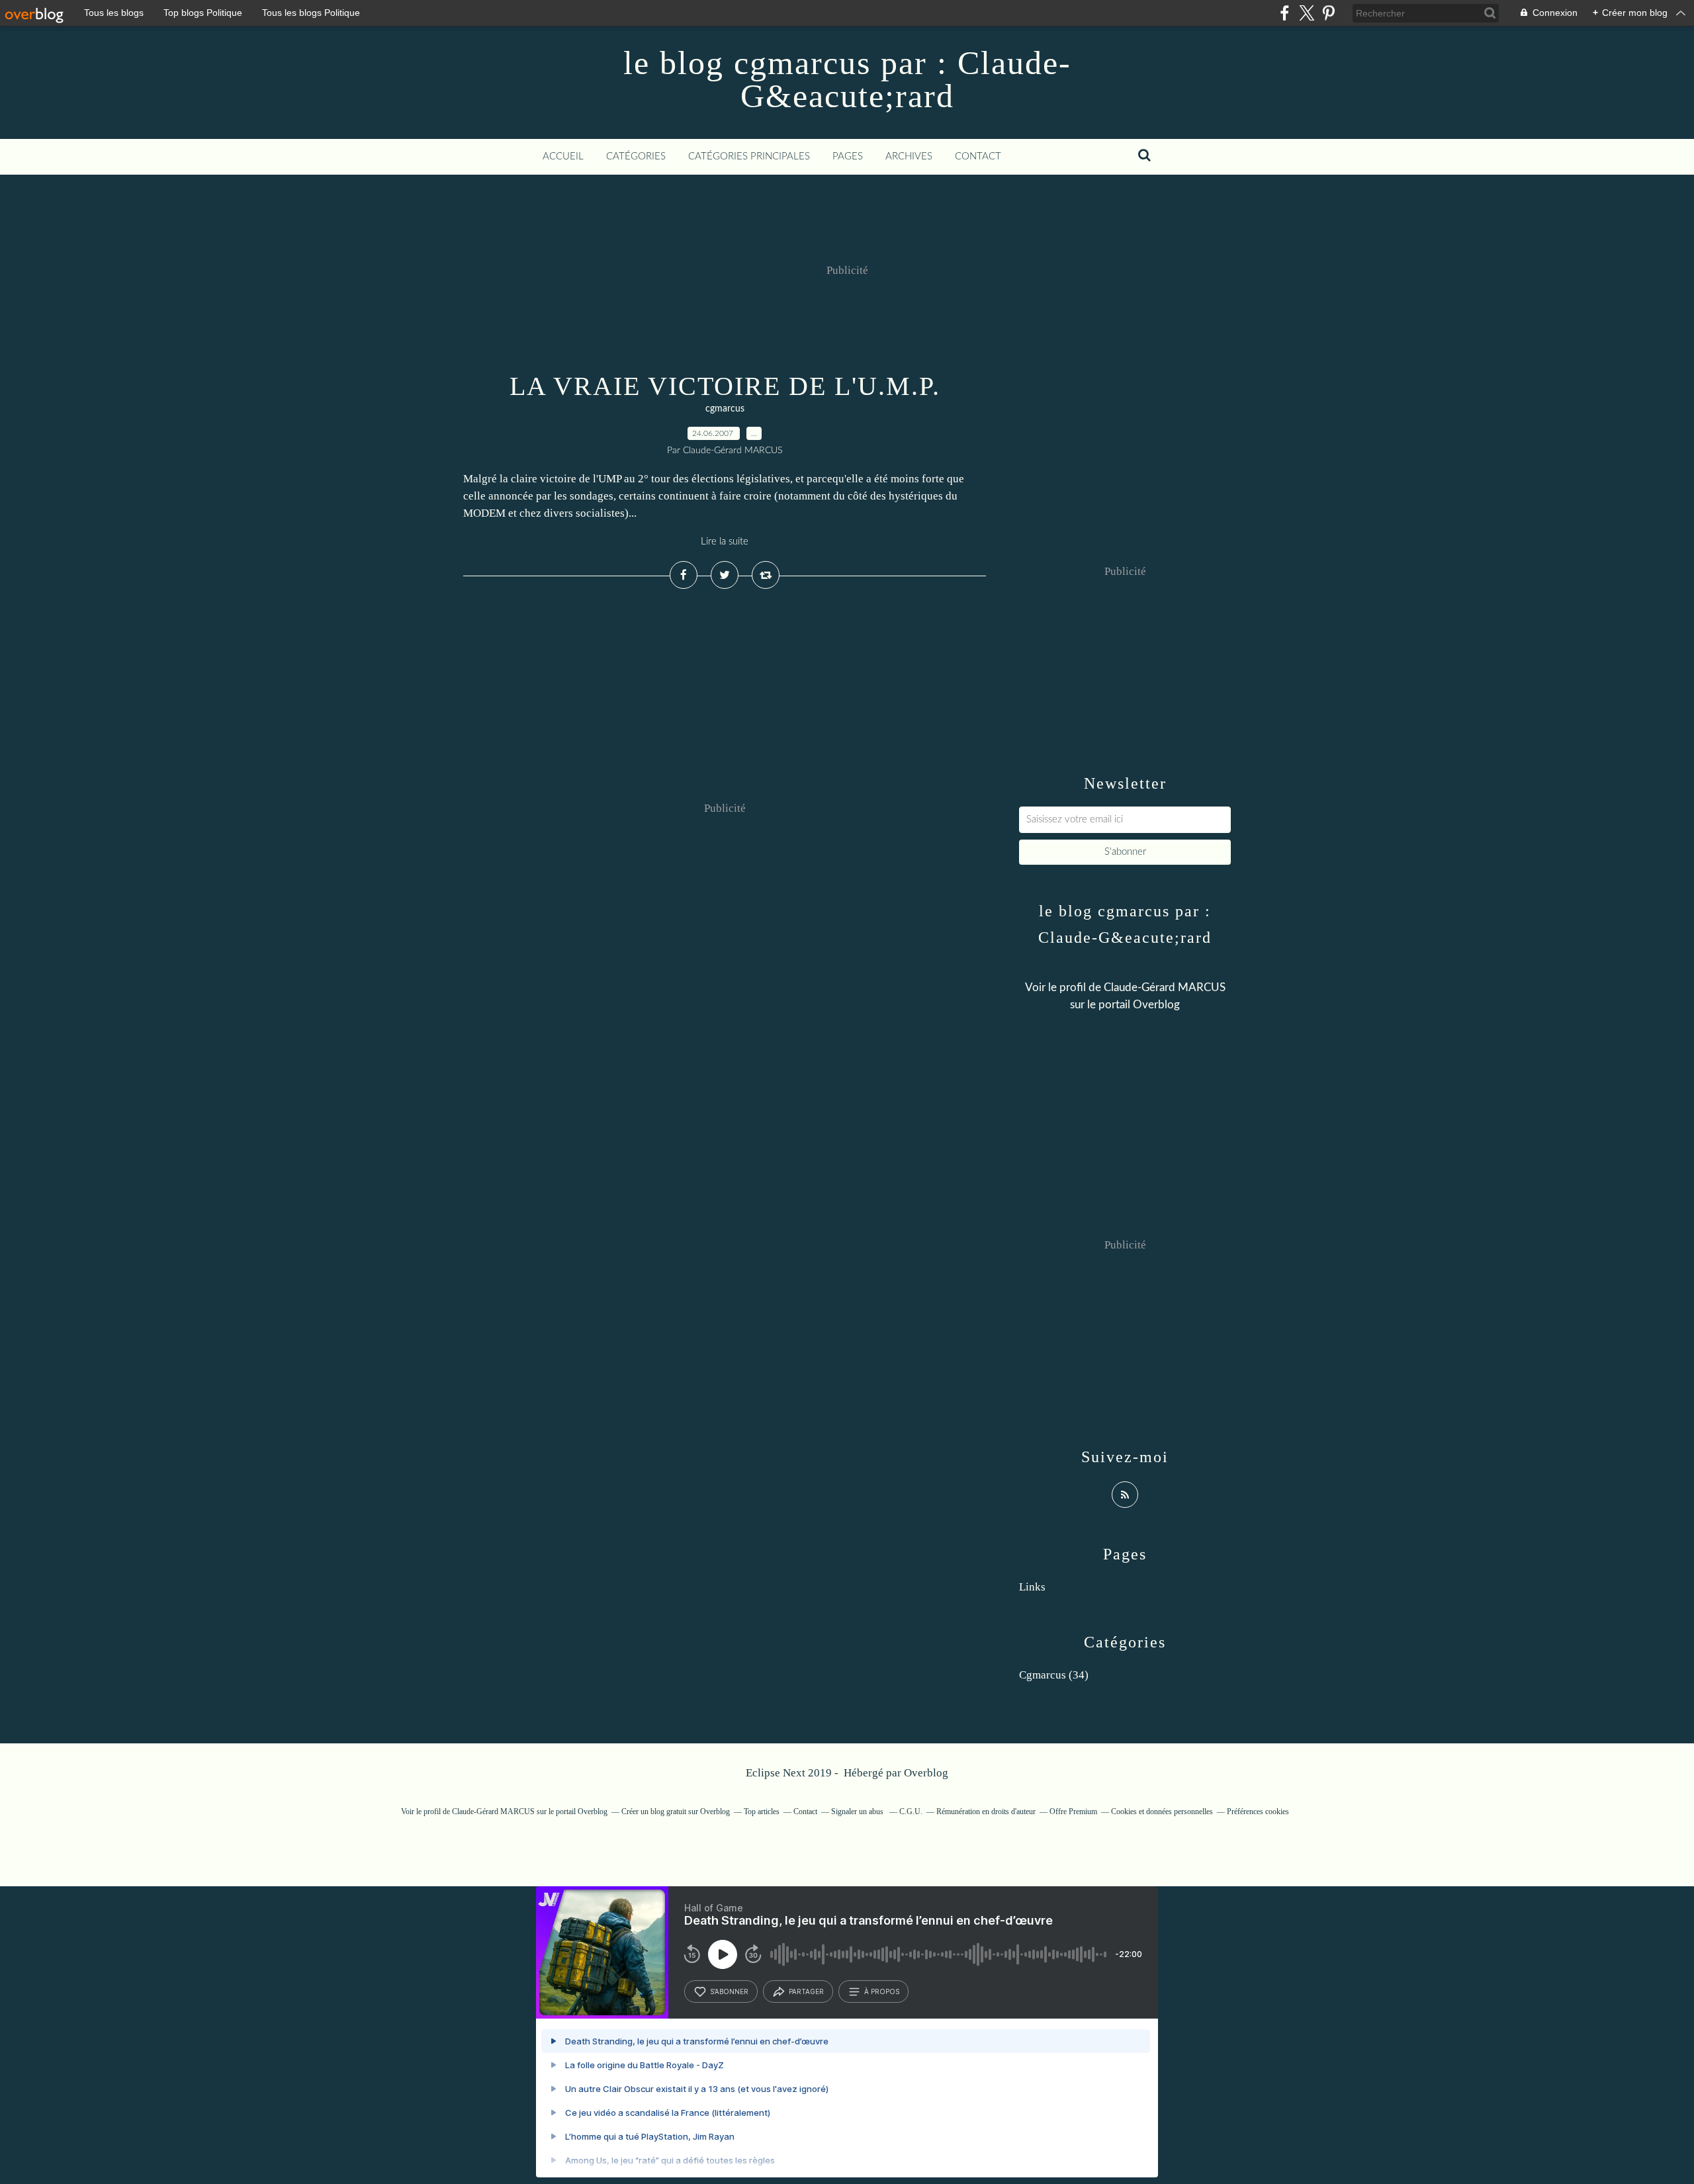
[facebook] (1285, 13)
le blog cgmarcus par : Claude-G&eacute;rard (847, 79)
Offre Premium (1073, 1812)
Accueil (563, 156)
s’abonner (729, 1991)
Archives (909, 156)
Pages (848, 156)
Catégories (636, 156)
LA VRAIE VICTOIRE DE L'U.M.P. (725, 386)
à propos (882, 1991)
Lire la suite (725, 542)
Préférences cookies (1258, 1812)
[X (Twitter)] (1307, 13)
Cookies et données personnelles (1162, 1812)
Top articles (762, 1812)
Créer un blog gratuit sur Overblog (676, 1812)
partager (806, 1991)
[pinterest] (1328, 13)
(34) (1054, 1675)
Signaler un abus (858, 1812)
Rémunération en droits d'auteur (986, 1812)
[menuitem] (563, 157)
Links (1032, 1587)
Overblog (926, 1773)
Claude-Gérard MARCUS (1165, 987)
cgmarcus (725, 409)
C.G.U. (911, 1812)
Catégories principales (749, 156)
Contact (978, 156)
